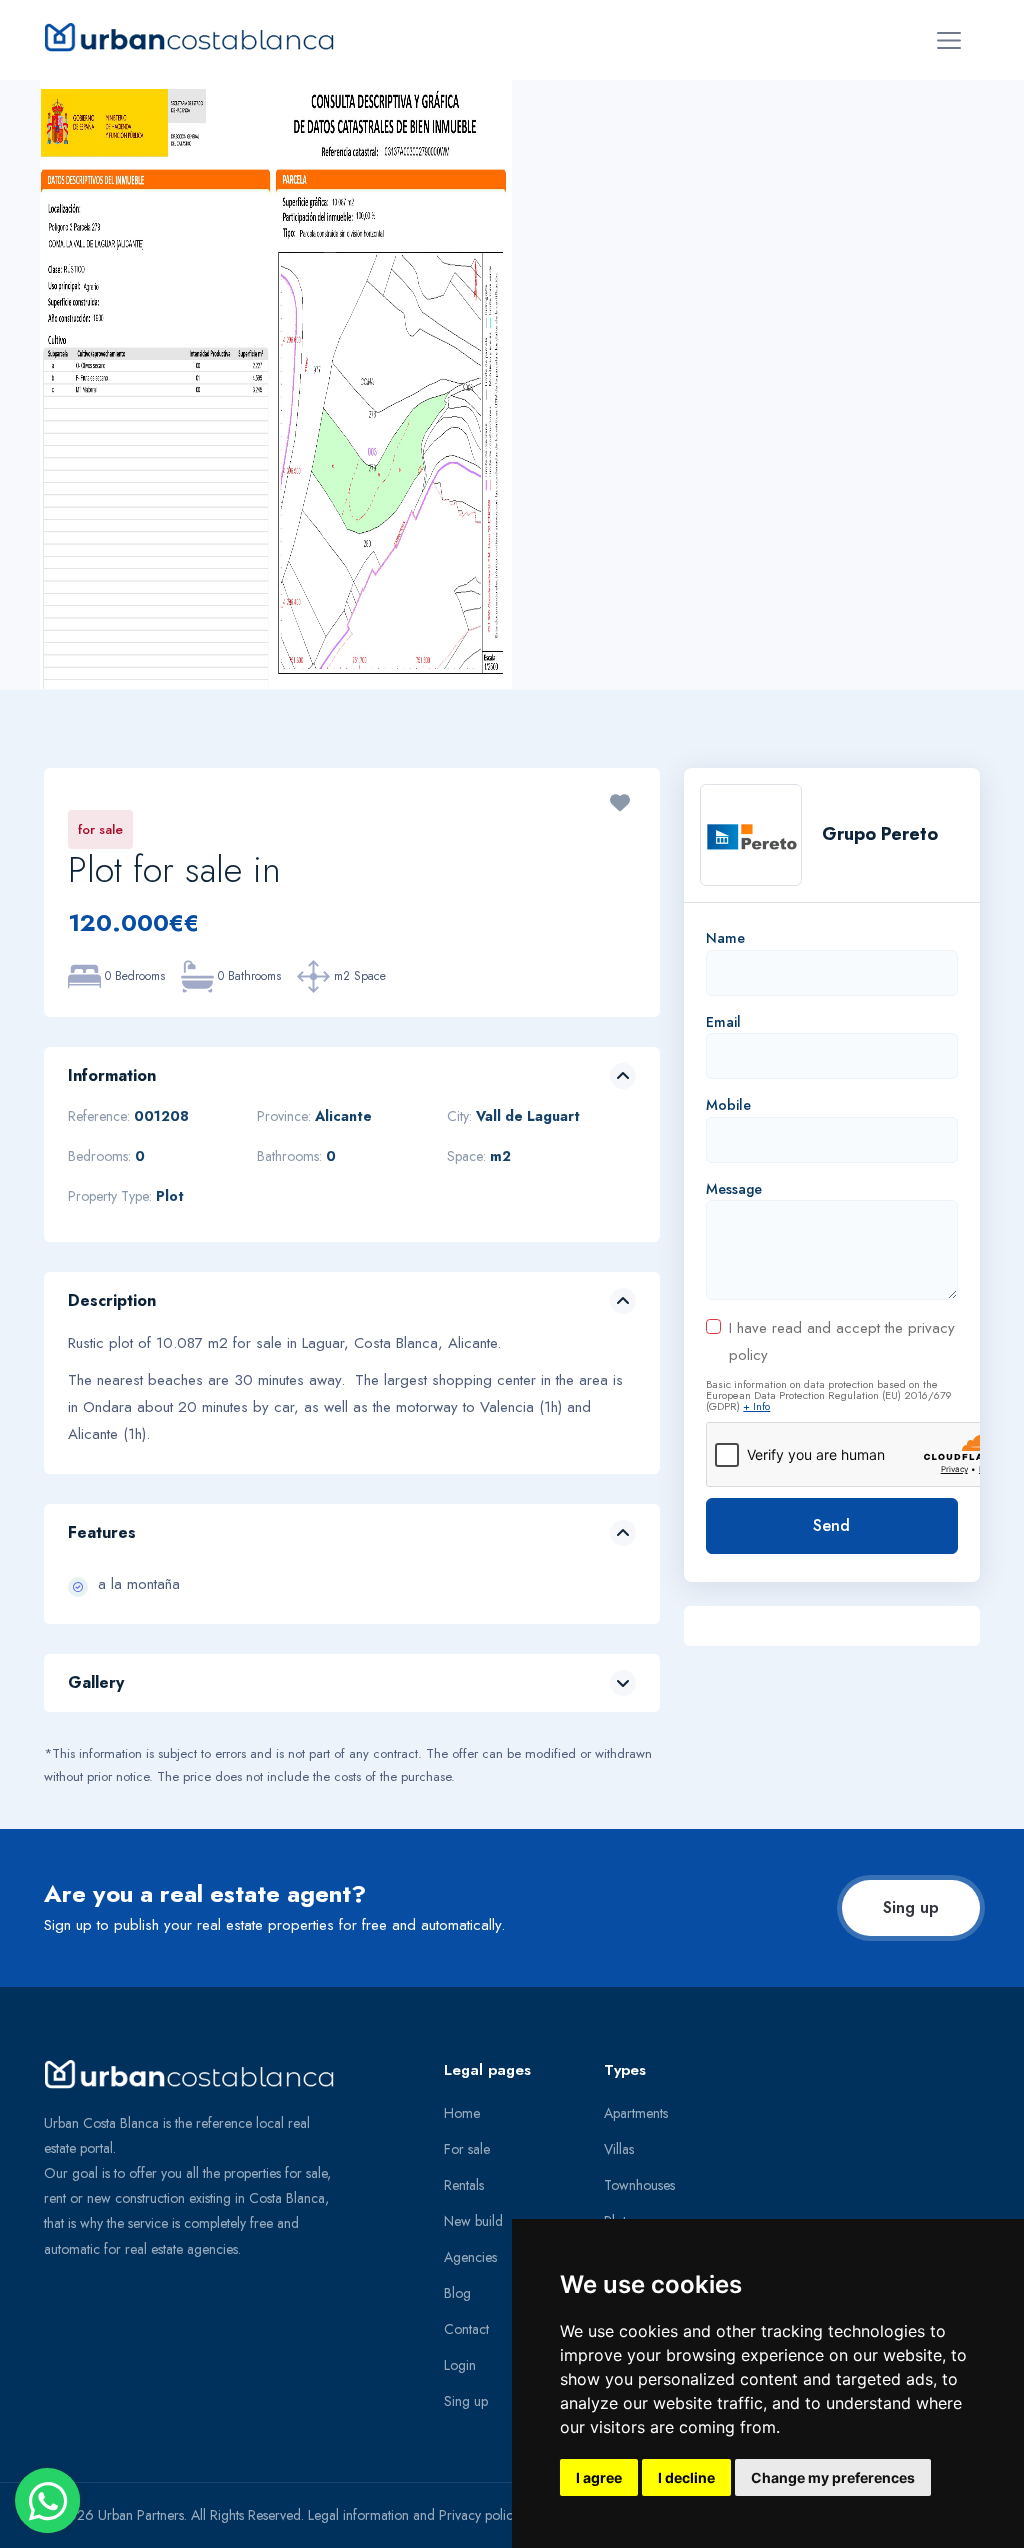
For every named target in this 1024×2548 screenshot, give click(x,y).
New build (473, 2221)
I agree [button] (599, 2477)
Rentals (464, 2185)
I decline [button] (686, 2477)
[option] (276, 384)
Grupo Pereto (880, 834)
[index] (197, 37)
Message (734, 1189)
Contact (466, 2329)
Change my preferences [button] (833, 2477)
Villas (619, 2149)
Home (462, 2113)
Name (725, 938)
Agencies (470, 2257)
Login (460, 2365)
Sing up (911, 1907)
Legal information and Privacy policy (413, 2515)
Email (723, 1022)
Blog (457, 2293)
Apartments (636, 2113)
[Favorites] (620, 805)
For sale (467, 2149)
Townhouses (639, 2185)
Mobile (728, 1105)
